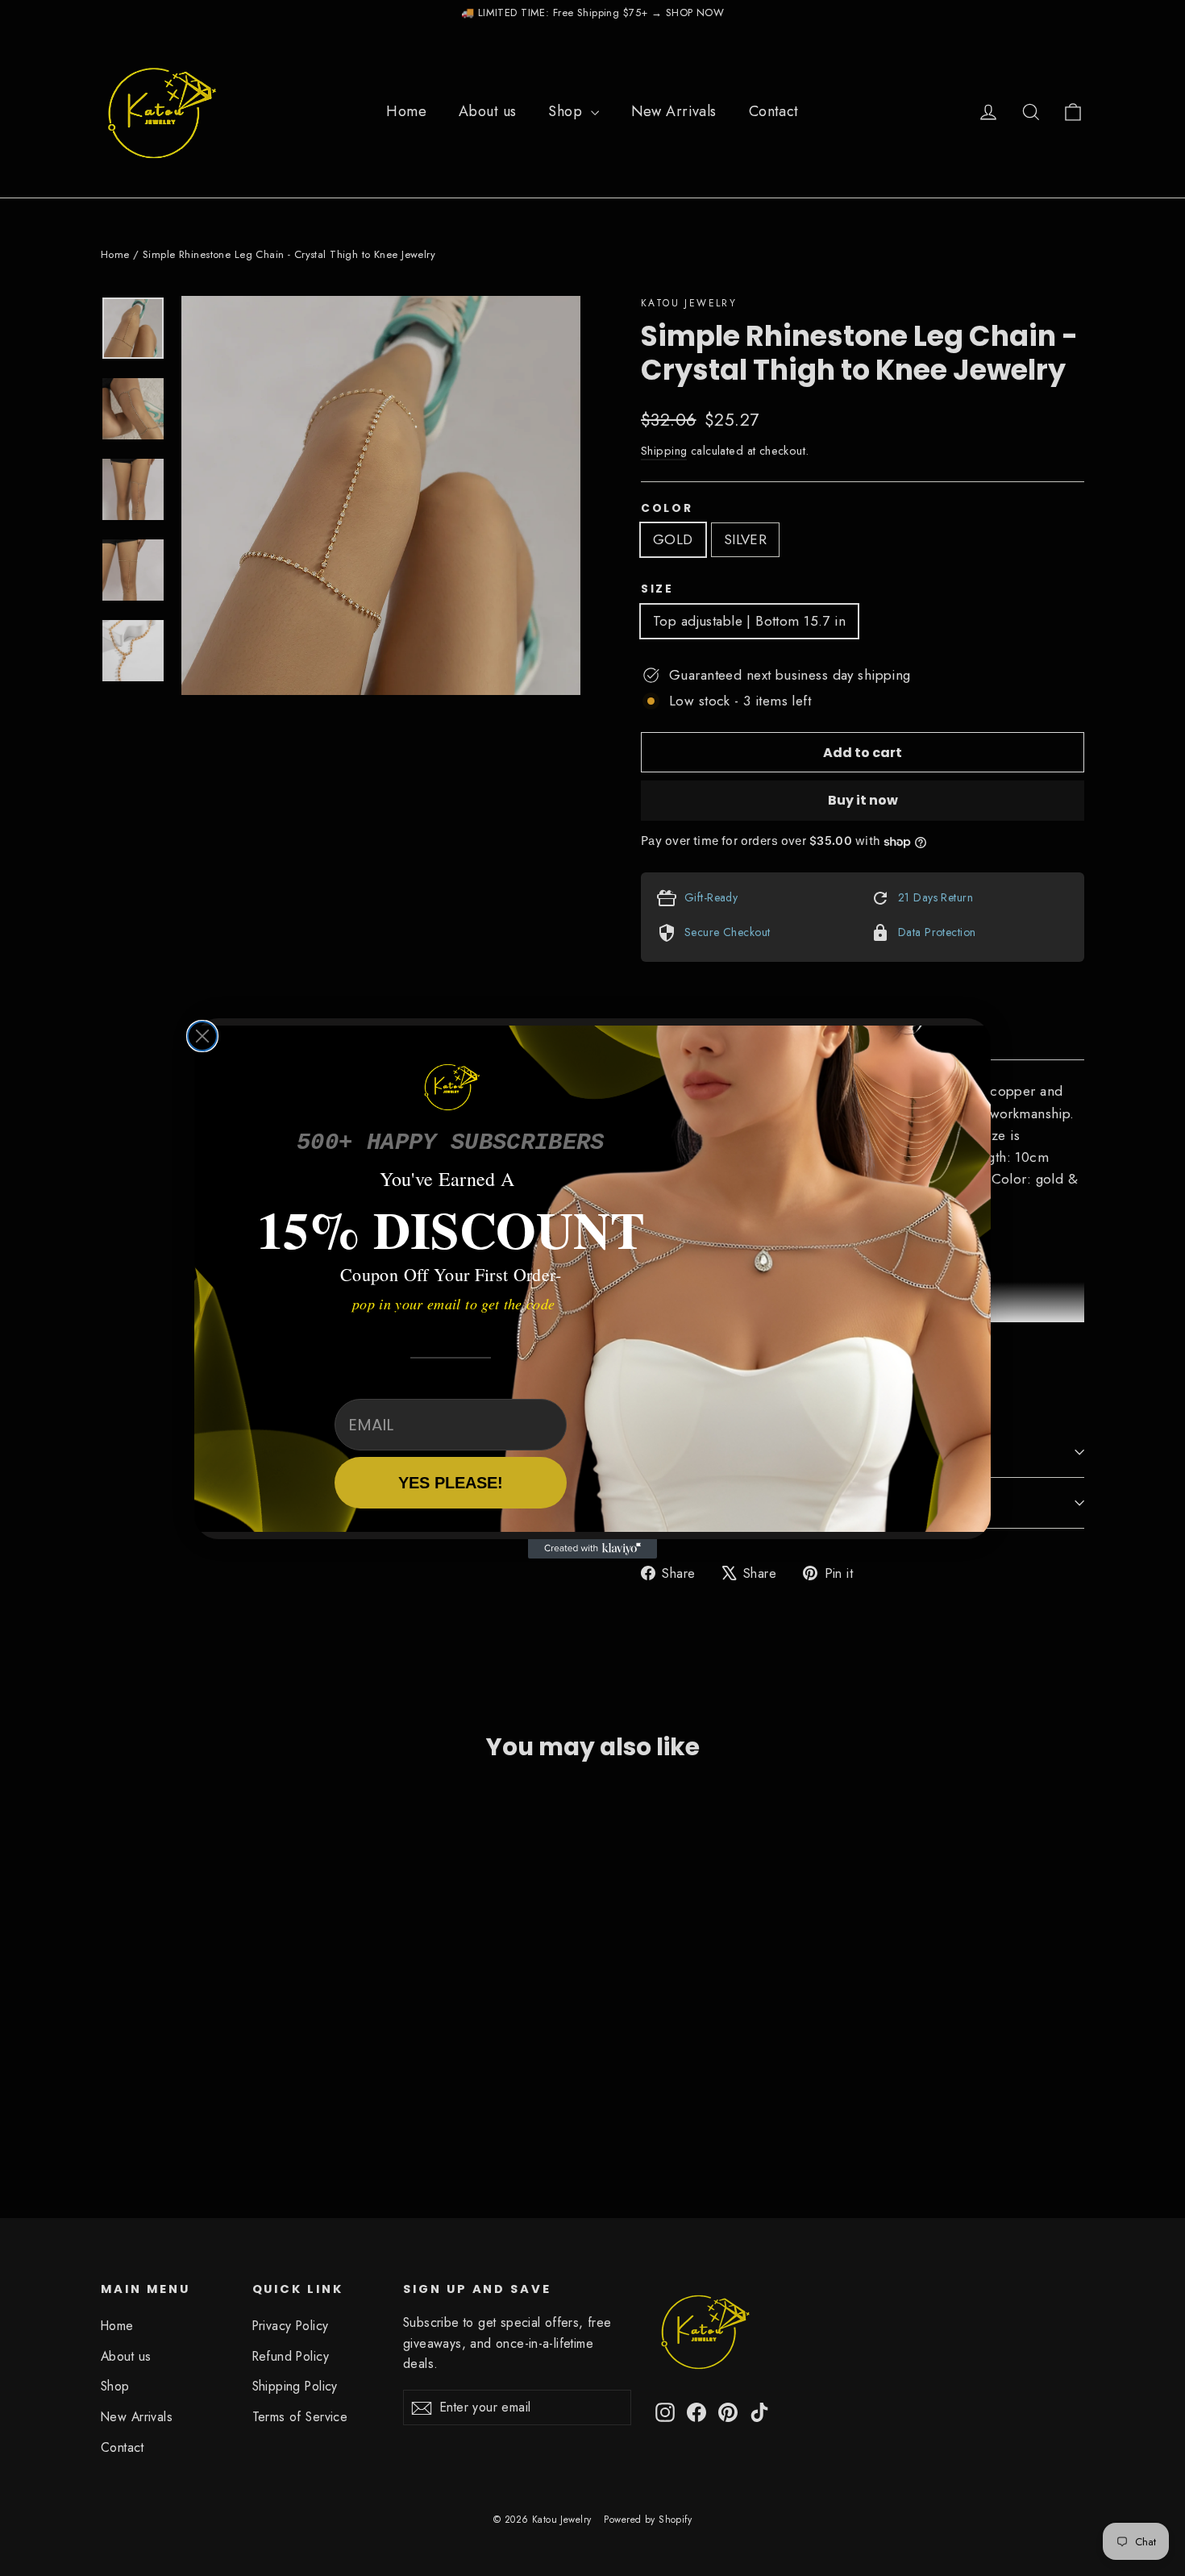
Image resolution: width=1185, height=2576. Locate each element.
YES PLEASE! (451, 1483)
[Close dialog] (202, 1036)
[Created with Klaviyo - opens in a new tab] (592, 1549)
